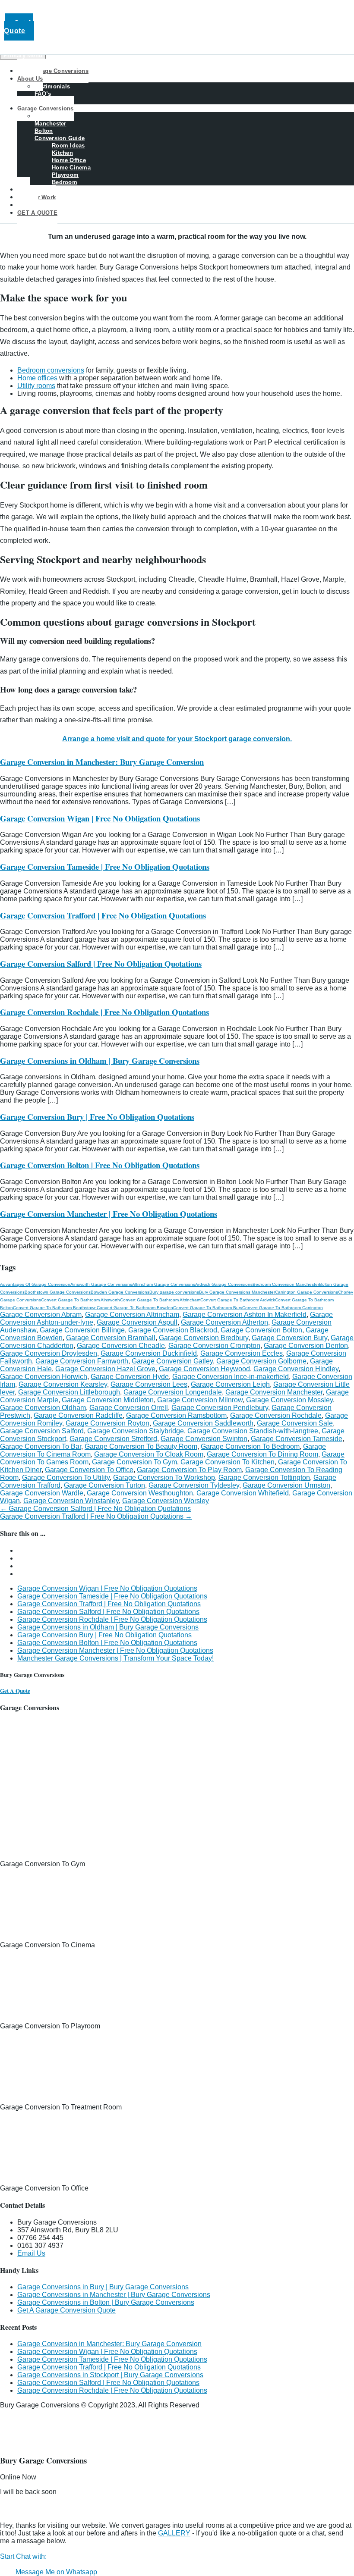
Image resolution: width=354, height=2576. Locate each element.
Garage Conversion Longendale (173, 1392)
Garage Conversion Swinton (204, 1439)
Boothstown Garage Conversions (58, 1292)
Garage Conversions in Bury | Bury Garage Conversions (103, 2287)
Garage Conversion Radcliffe (78, 1415)
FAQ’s (43, 94)
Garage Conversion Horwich (44, 1377)
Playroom (65, 175)
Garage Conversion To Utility (66, 1478)
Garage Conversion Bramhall (111, 1338)
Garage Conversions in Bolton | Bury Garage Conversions (106, 2302)
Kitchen (62, 153)
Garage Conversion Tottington (264, 1478)
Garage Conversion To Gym (134, 1462)
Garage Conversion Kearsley (63, 1384)
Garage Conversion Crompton (214, 1346)
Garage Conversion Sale (295, 1423)
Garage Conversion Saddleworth (203, 1423)
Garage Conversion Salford (42, 1431)
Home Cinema (71, 168)
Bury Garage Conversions (53, 71)
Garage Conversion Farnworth (82, 1361)
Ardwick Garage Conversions (224, 1284)
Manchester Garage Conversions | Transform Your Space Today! (115, 1658)
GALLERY (174, 2533)
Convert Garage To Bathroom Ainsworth (81, 1300)
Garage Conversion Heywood (204, 1369)
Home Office (69, 160)
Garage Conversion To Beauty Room (141, 1446)
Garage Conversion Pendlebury (220, 1408)
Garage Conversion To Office (89, 1470)
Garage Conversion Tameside (297, 1439)
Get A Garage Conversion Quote (66, 2310)
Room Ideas (68, 146)
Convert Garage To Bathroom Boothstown (55, 1308)
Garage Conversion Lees (149, 1384)
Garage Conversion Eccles (242, 1353)
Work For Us (52, 101)
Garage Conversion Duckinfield (149, 1353)
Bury (41, 116)
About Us (30, 79)
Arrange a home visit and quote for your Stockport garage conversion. (177, 739)
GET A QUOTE (37, 213)
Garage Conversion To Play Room (189, 1470)
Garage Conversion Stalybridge (136, 1431)
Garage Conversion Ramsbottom (176, 1415)
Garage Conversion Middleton (108, 1400)
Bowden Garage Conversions (120, 1292)
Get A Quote (18, 27)
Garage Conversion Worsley (166, 1501)
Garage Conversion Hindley (296, 1369)
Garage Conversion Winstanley (71, 1501)
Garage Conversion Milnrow (200, 1400)
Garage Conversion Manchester (274, 1392)
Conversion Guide (60, 138)
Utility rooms (36, 386)
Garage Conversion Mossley (289, 1400)
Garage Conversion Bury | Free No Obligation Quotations (97, 1117)
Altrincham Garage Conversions (164, 1284)
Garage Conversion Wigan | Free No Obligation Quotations (100, 818)
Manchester (51, 124)
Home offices (37, 378)
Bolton (44, 131)
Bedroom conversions (51, 370)
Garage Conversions (46, 108)
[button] (31, 2556)
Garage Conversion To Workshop (164, 1478)
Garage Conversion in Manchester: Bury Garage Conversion (102, 762)
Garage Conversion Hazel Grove (105, 1369)
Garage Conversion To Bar (41, 1446)
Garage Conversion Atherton (224, 1322)
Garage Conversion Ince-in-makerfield (231, 1377)
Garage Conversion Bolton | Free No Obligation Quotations (100, 1165)
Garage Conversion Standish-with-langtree (253, 1431)
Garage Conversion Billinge (82, 1330)
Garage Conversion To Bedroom (250, 1446)
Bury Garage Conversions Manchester (237, 1292)
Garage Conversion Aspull (137, 1322)
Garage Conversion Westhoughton (140, 1493)
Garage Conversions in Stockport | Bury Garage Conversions (110, 2375)
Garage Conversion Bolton (261, 1330)
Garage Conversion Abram (41, 1315)
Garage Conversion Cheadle (121, 1346)
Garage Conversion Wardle (42, 1493)
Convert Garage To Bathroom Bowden (135, 1308)
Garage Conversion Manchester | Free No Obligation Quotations (109, 1214)
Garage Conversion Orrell (129, 1408)
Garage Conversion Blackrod (173, 1330)
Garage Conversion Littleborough (69, 1392)
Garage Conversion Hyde (130, 1377)
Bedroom (65, 182)
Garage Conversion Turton (104, 1485)
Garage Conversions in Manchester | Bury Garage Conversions (114, 2295)
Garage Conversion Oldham (43, 1408)
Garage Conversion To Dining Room (262, 1454)
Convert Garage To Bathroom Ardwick (238, 1300)
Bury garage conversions (174, 1292)
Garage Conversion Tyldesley (194, 1485)
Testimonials (52, 86)
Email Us (31, 2253)
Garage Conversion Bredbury (204, 1338)
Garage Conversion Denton (306, 1346)
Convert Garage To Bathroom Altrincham (160, 1300)
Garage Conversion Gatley (172, 1361)
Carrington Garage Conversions (307, 1292)
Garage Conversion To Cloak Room (149, 1454)
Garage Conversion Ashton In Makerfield (245, 1315)
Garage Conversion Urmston (286, 1485)
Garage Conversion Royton (107, 1423)
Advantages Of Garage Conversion (35, 1284)
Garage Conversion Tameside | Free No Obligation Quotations (105, 867)
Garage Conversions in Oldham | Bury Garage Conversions (100, 1061)
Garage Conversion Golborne (261, 1361)
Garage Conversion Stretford (113, 1439)
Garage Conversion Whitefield (243, 1493)
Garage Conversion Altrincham (132, 1315)
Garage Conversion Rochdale (276, 1415)
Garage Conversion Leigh (230, 1384)
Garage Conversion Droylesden (49, 1353)
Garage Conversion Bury (289, 1338)
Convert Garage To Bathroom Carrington (283, 1308)
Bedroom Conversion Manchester (286, 1284)
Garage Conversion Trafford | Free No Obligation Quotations (103, 915)
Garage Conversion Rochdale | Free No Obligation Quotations (104, 1012)
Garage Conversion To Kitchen (228, 1462)
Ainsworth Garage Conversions (101, 1284)
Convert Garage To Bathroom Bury (208, 1308)
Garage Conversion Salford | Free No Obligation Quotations (101, 964)
